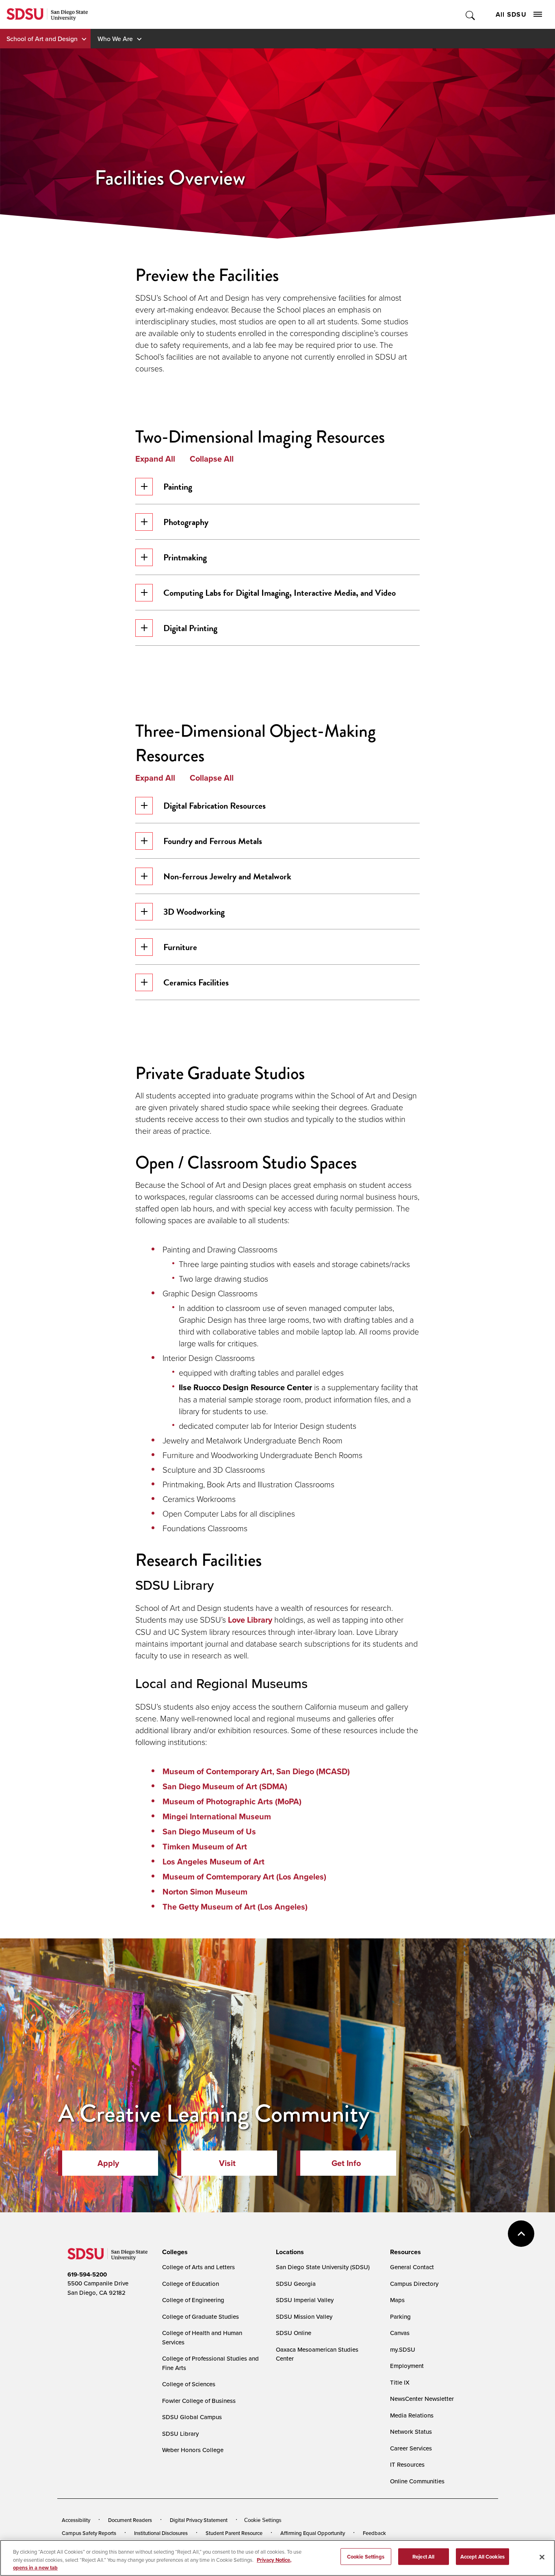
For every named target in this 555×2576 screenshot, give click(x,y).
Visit (227, 2163)
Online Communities (417, 2481)
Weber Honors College (193, 2450)
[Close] (542, 2557)
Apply (108, 2163)
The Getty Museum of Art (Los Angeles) (235, 1907)
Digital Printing (190, 628)
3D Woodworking (194, 912)
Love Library (250, 1620)
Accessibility (76, 2520)
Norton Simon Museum (205, 1892)
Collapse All (212, 459)
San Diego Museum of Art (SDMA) (225, 1786)
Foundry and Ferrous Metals (213, 841)
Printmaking (185, 557)
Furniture (180, 947)
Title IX (400, 2382)
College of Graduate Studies (201, 2317)
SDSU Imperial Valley (305, 2300)
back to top (521, 2234)
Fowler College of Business (199, 2401)
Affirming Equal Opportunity (313, 2533)
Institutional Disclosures (161, 2533)
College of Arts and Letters (198, 2267)
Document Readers (130, 2520)
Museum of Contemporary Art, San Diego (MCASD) (256, 1771)
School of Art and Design (42, 39)
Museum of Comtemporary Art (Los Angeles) (244, 1877)
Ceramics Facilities (196, 982)
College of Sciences (189, 2384)
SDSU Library (180, 2434)
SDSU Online (294, 2333)
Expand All (155, 459)
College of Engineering (193, 2300)
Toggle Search (471, 14)
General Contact (412, 2267)
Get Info (346, 2163)
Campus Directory (414, 2284)
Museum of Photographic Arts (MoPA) (232, 1801)
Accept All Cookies (482, 2556)
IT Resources (407, 2464)
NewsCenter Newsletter (422, 2399)
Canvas (400, 2333)
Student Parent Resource (234, 2533)
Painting (178, 487)
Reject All (423, 2556)
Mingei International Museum (217, 1816)
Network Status (411, 2432)
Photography (186, 522)
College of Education (191, 2284)
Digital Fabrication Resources (215, 806)
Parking (400, 2317)
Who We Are (115, 39)
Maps (397, 2300)
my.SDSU (403, 2349)
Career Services (411, 2448)
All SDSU (511, 14)
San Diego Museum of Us (209, 1832)
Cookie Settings (263, 2520)
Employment (407, 2366)
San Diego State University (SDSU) (323, 2267)
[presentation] (174, 2252)
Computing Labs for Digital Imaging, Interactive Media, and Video (280, 593)
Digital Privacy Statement (199, 2520)
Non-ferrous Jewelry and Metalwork (227, 876)
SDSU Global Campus (192, 2417)
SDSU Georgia (296, 2284)
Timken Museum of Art (205, 1847)
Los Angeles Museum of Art (214, 1862)
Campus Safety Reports (89, 2533)
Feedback (374, 2533)
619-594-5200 (87, 2274)
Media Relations (412, 2415)
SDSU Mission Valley (304, 2317)
